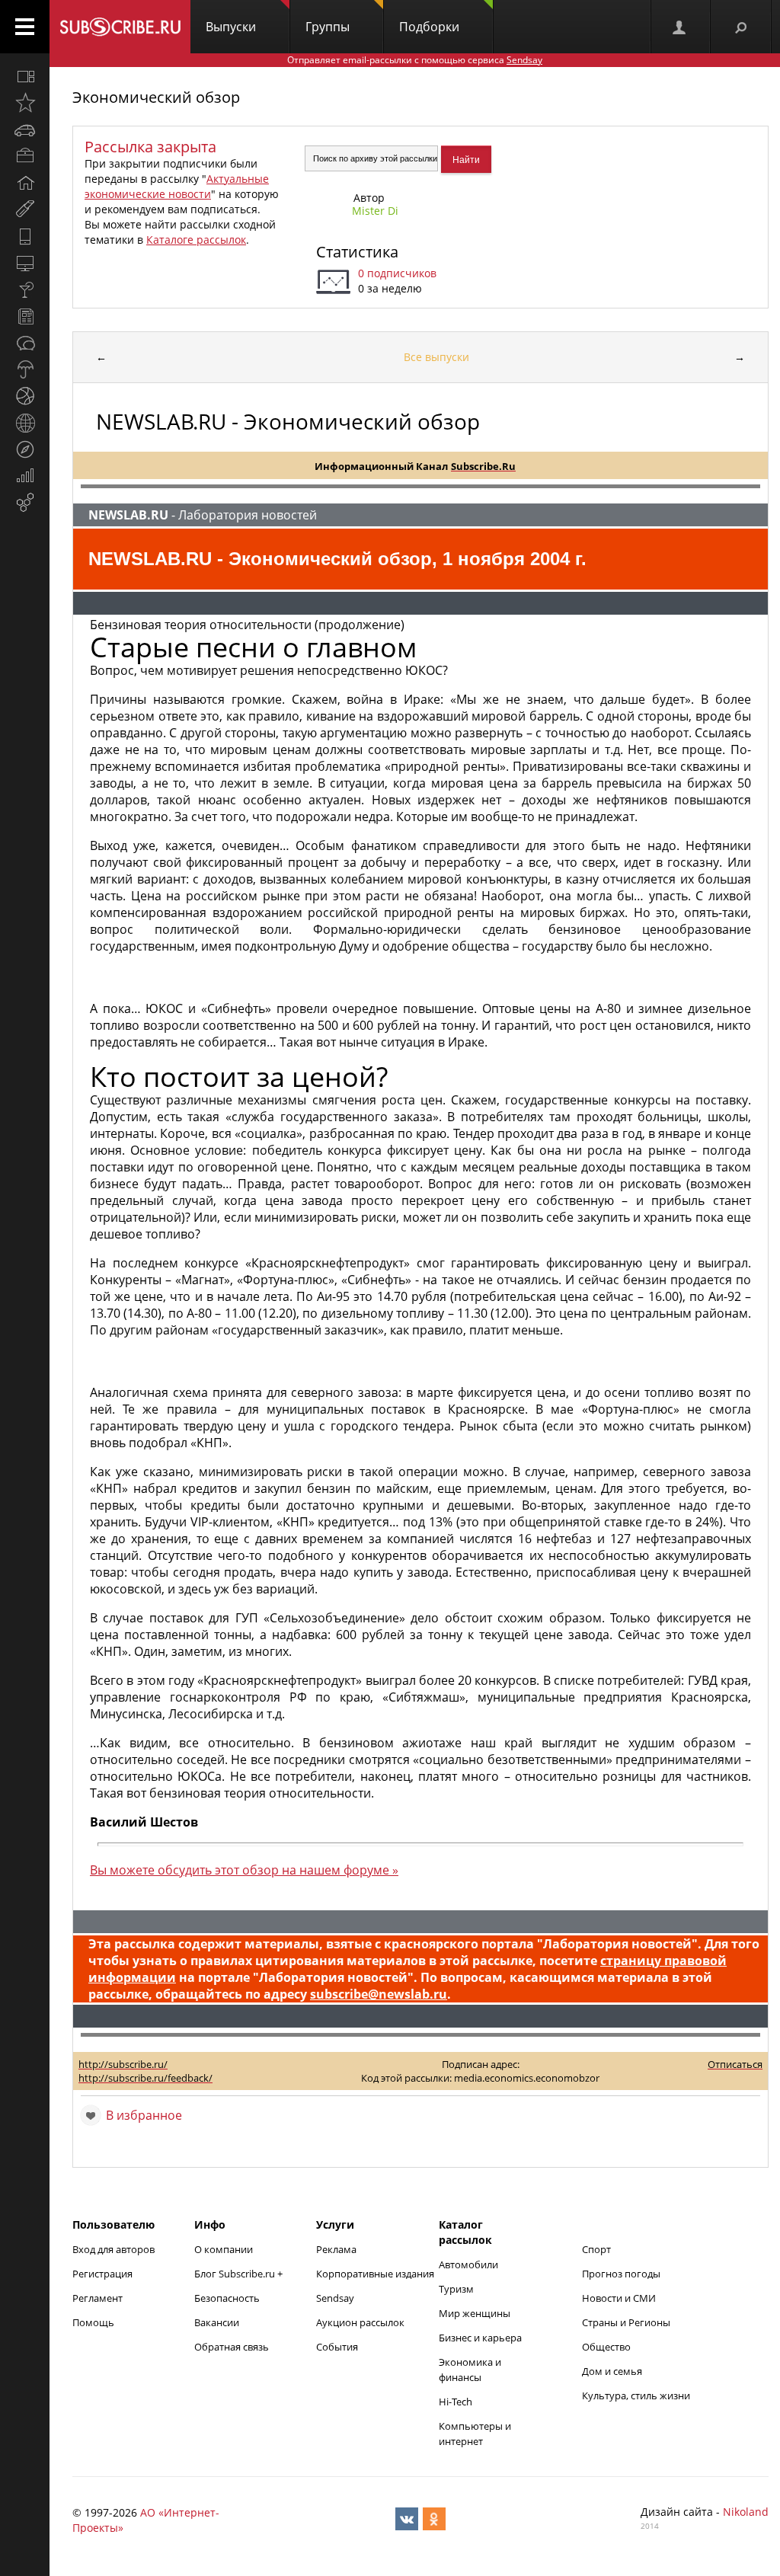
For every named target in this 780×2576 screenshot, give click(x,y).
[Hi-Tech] (25, 236)
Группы (328, 27)
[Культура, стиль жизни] (25, 289)
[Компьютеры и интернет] (25, 263)
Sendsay (335, 2298)
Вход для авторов (113, 2249)
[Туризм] (25, 449)
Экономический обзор (156, 97)
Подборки (429, 27)
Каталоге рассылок (196, 240)
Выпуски (231, 27)
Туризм (456, 2289)
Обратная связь (232, 2347)
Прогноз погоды (621, 2274)
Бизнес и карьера (480, 2338)
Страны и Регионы (626, 2322)
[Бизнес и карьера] (25, 156)
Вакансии (217, 2322)
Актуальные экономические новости (177, 186)
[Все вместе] (25, 76)
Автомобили (468, 2264)
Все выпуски (436, 357)
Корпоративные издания (375, 2274)
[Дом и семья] (25, 183)
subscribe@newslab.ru (379, 1994)
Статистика (357, 252)
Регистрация (102, 2274)
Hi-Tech (456, 2402)
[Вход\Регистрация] (680, 27)
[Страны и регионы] (25, 423)
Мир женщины (475, 2313)
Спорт (596, 2249)
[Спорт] (25, 396)
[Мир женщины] (25, 209)
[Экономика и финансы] (25, 476)
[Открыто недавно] (25, 103)
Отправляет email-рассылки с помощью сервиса (415, 60)
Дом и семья (612, 2371)
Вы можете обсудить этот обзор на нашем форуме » (244, 1870)
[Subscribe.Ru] (120, 27)
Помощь (93, 2322)
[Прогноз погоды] (25, 369)
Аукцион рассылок (360, 2322)
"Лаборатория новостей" (617, 1944)
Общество (606, 2347)
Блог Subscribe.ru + (240, 2274)
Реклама (336, 2249)
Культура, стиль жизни (636, 2395)
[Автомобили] (25, 129)
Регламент (97, 2298)
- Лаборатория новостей (203, 515)
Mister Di (375, 211)
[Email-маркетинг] (25, 503)
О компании (224, 2249)
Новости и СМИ (619, 2298)
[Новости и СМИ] (25, 316)
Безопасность (227, 2298)
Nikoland (746, 2512)
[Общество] (25, 343)
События (337, 2347)
